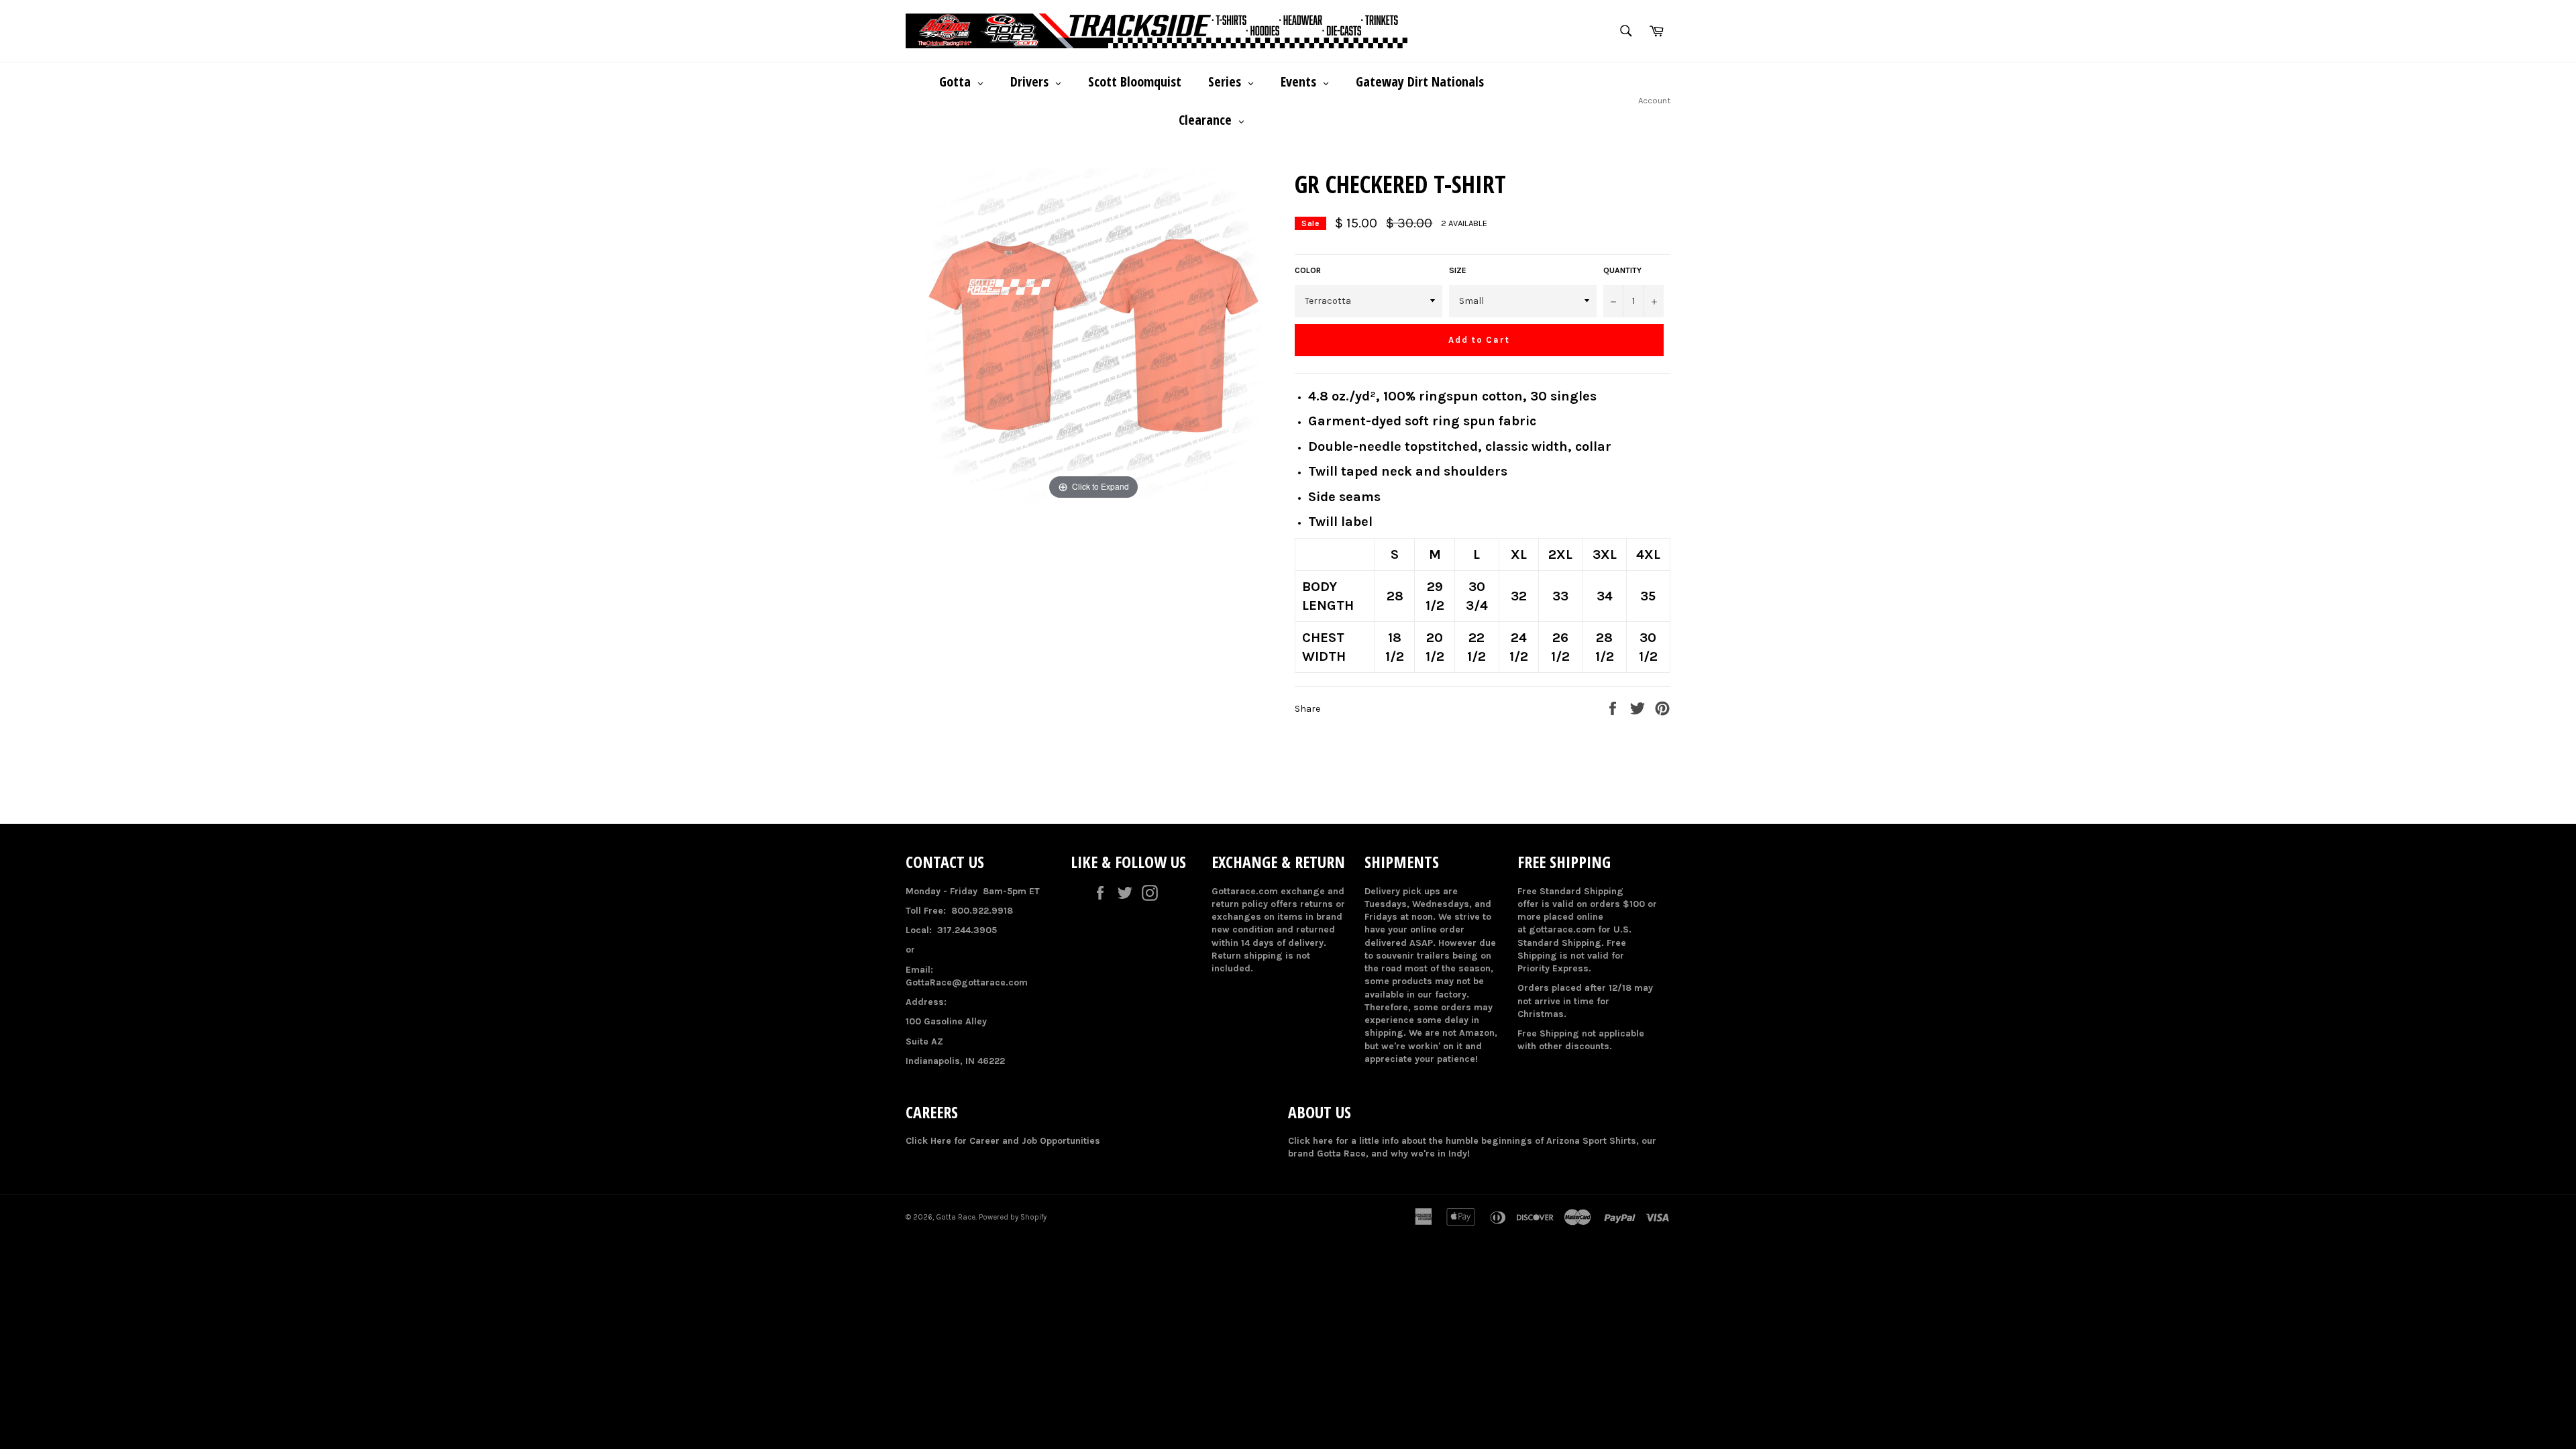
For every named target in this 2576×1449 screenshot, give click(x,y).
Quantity (1622, 270)
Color (1308, 270)
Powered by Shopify (1013, 1217)
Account (1654, 100)
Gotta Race (956, 1217)
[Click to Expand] (1093, 335)
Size (1458, 270)
